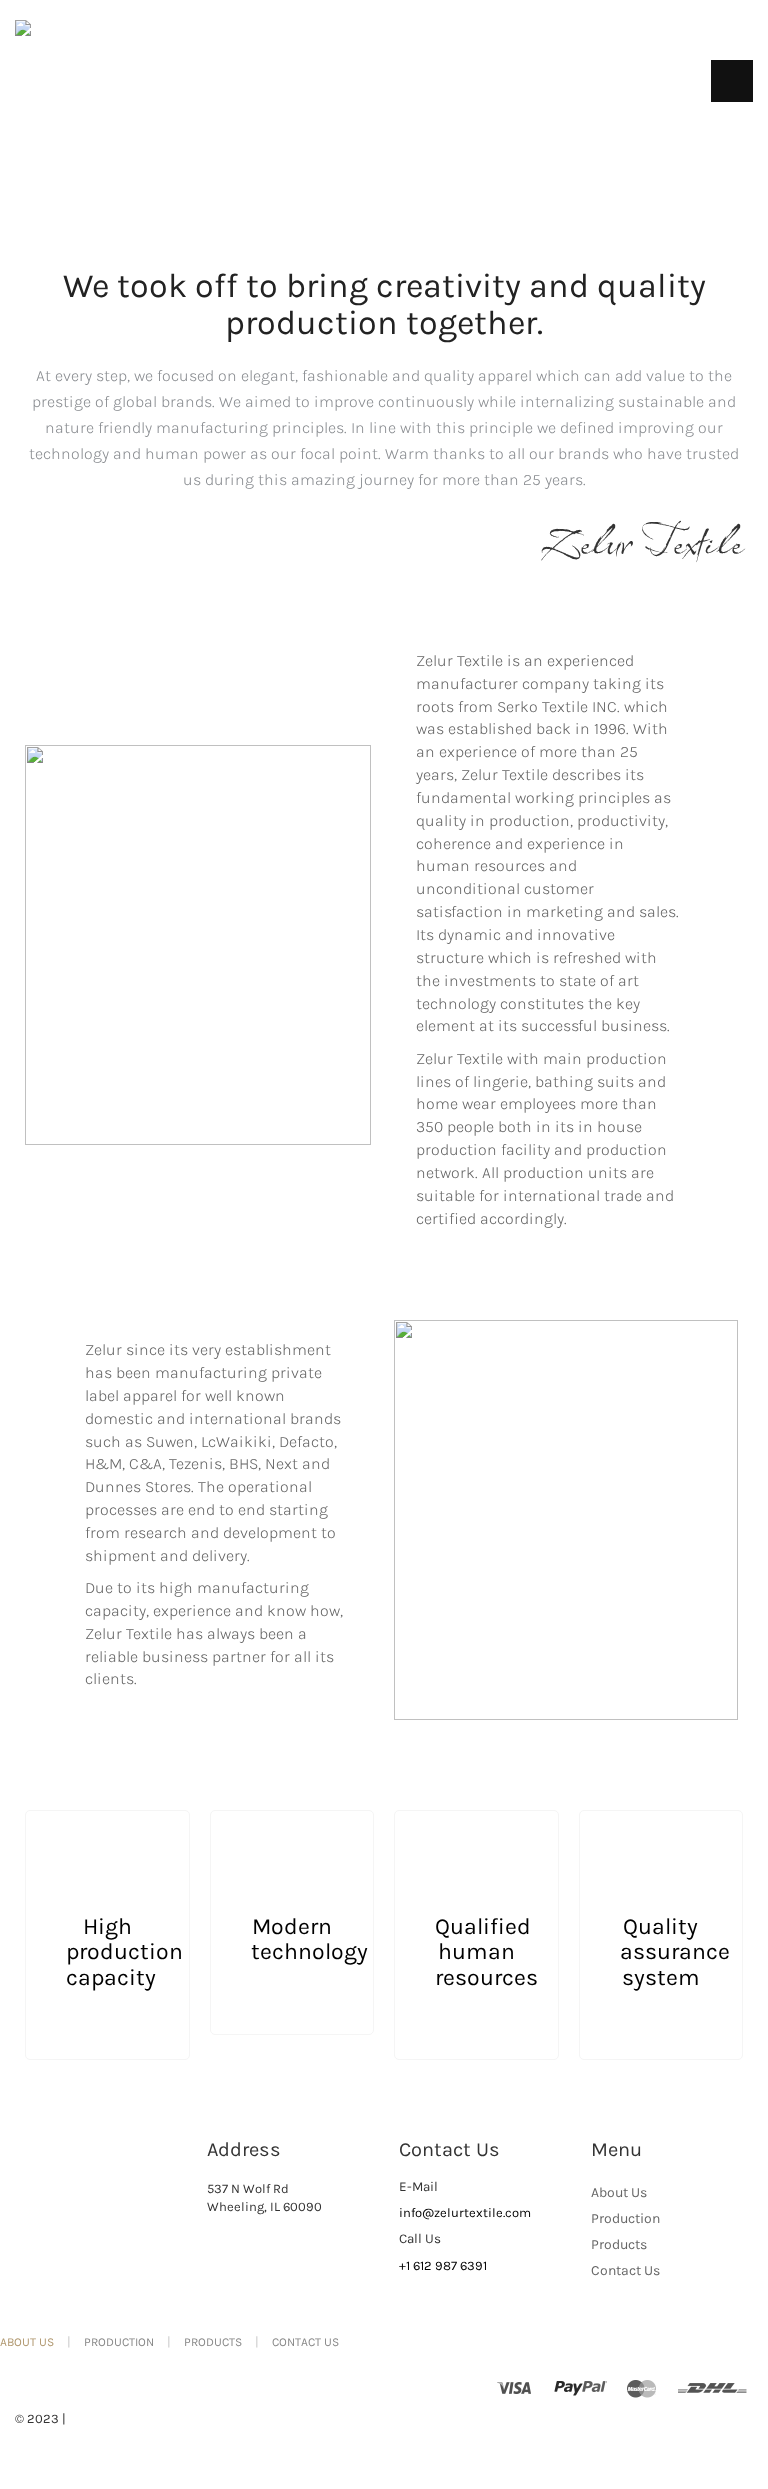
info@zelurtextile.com (465, 2212)
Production (625, 2218)
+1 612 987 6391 (443, 2265)
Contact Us (625, 2270)
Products (619, 2244)
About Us (619, 2192)
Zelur (85, 2418)
